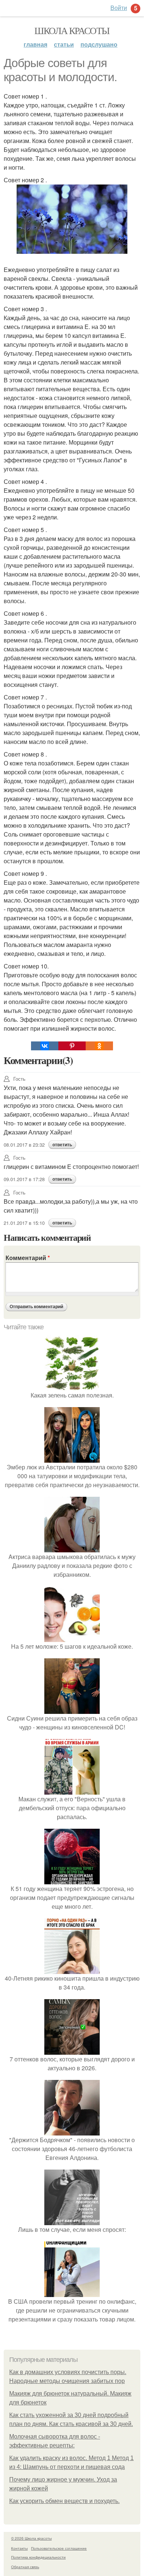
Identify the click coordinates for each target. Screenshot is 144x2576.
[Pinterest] (72, 1046)
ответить (62, 1145)
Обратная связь (25, 2567)
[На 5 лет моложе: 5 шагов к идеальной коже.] (72, 1637)
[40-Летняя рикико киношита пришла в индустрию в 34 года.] (72, 1969)
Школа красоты (72, 30)
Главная (35, 44)
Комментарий (28, 1258)
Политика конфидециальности (38, 2557)
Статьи (64, 44)
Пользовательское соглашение (59, 2548)
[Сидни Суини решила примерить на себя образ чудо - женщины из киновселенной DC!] (72, 1709)
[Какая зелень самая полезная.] (72, 1386)
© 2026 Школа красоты (31, 2538)
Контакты (19, 2548)
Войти (119, 8)
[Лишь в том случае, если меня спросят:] (72, 2221)
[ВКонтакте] (45, 1046)
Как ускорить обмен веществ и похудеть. (64, 2501)
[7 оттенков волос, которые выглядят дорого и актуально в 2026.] (72, 2050)
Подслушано (99, 44)
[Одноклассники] (99, 1046)
